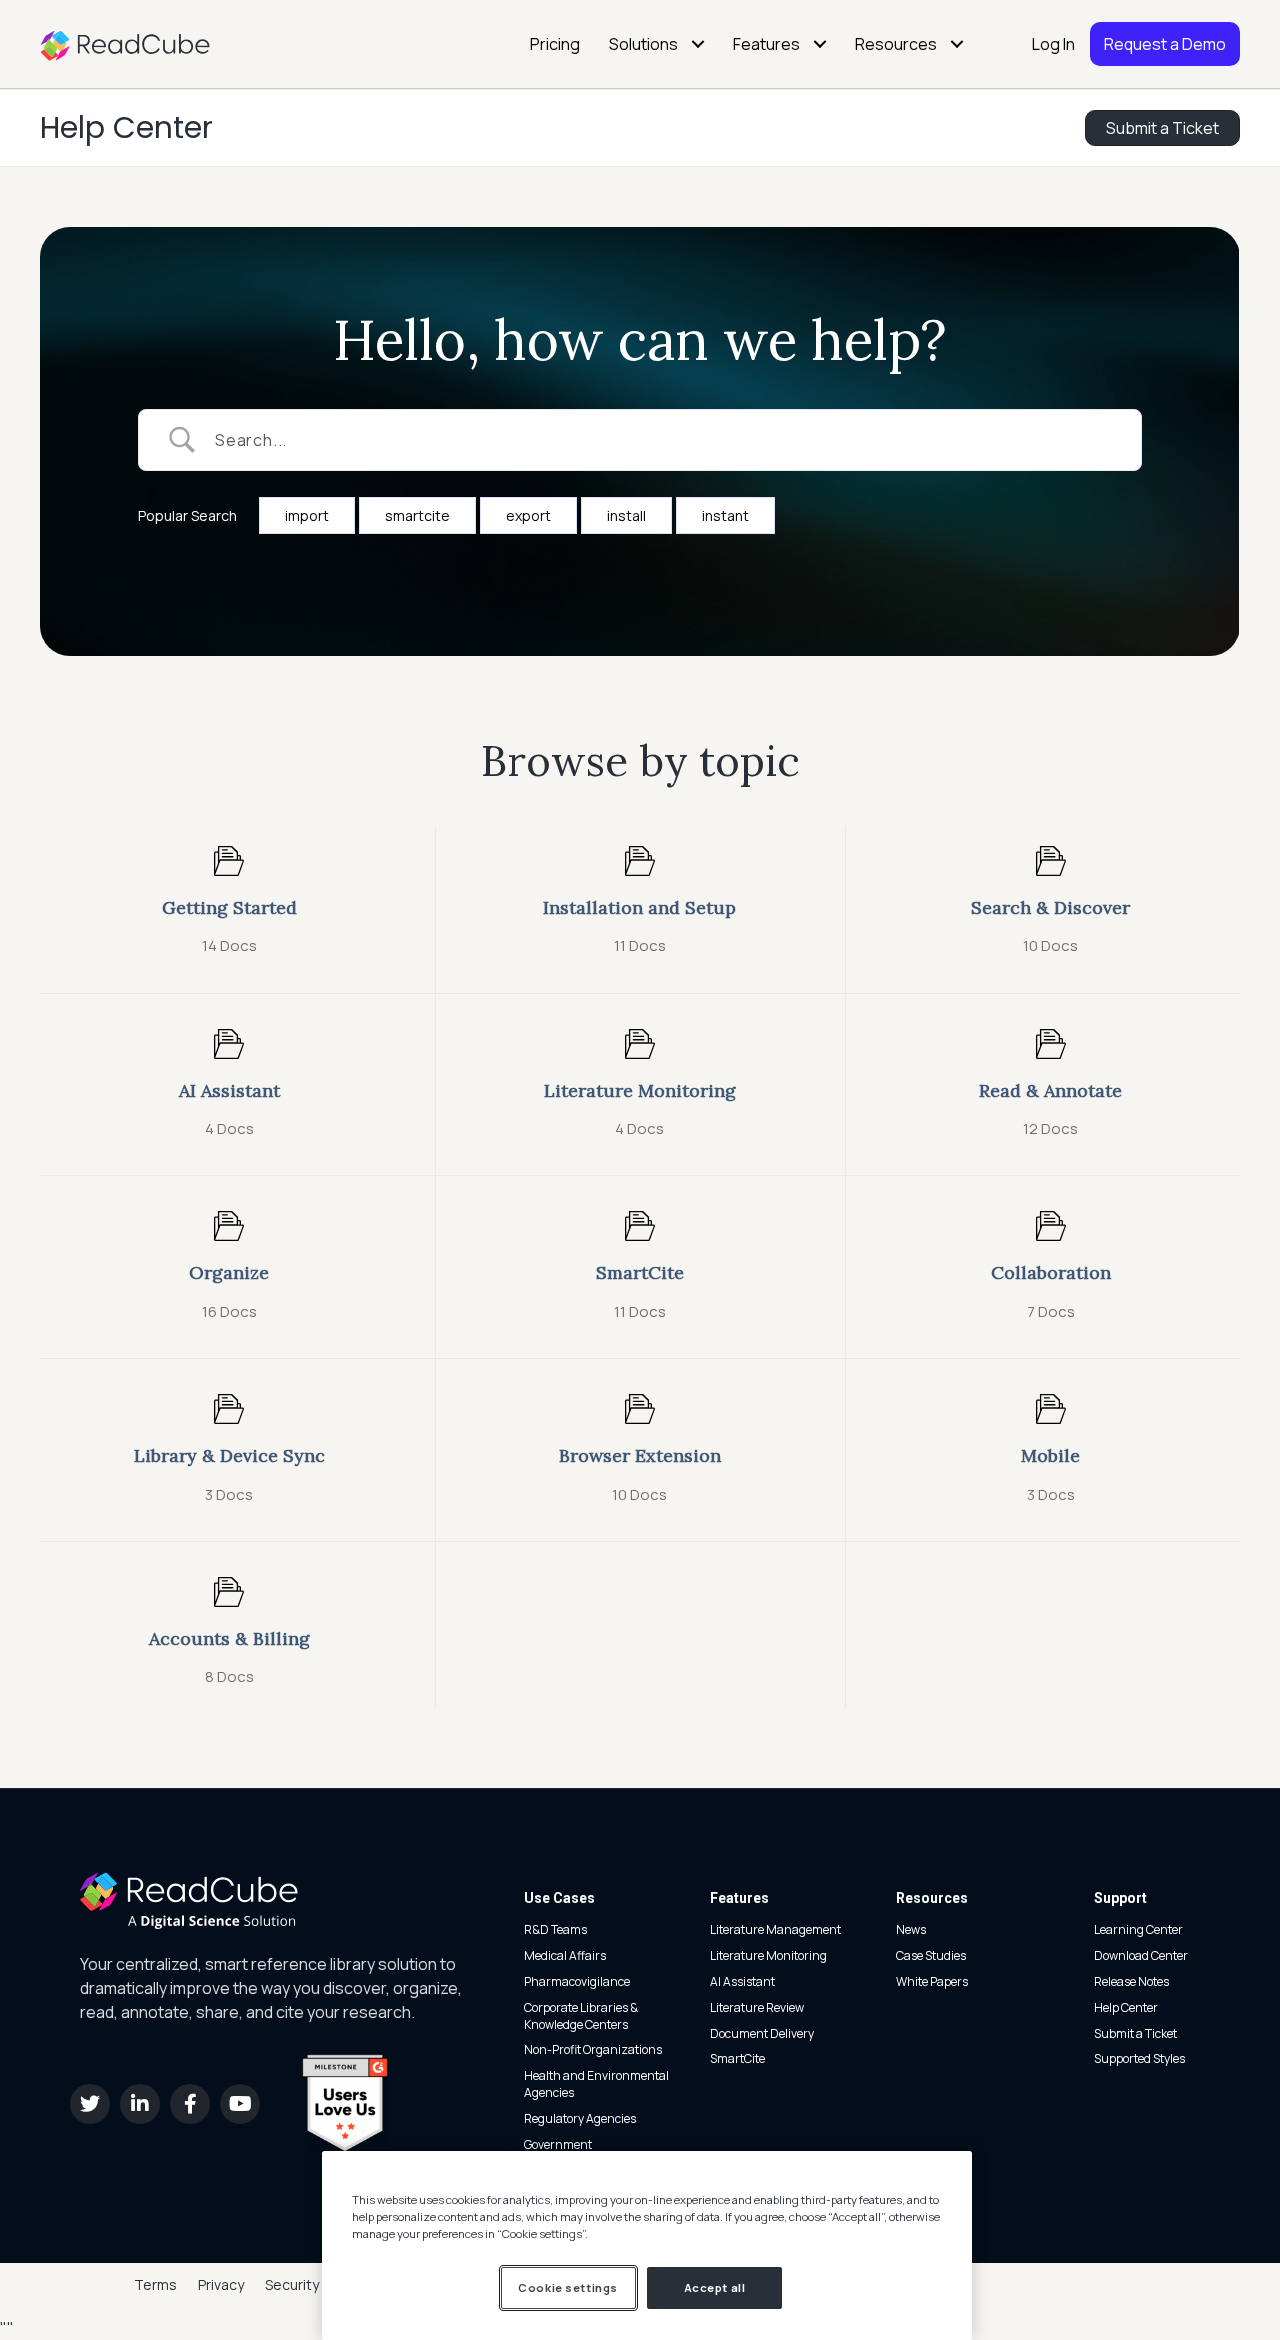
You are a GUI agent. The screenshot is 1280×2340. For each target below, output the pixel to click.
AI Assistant (742, 1981)
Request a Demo (1165, 44)
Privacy (221, 2285)
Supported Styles (1139, 2058)
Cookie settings (568, 2287)
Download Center (1141, 1955)
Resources (896, 44)
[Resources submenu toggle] (957, 44)
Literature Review (757, 2007)
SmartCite (737, 2058)
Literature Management (775, 1929)
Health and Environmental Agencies (596, 2084)
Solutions (643, 44)
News (911, 1929)
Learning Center (1138, 1929)
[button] (90, 2104)
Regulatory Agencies (580, 2118)
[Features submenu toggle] (820, 44)
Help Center (126, 127)
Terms (155, 2285)
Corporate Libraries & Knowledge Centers (581, 2016)
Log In (1053, 44)
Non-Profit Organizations (593, 2049)
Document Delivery (762, 2033)
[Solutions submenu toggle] (698, 44)
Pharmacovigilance (577, 1981)
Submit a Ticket (1135, 2033)
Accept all (715, 2287)
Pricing (555, 44)
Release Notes (1131, 1981)
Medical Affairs (565, 1955)
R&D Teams (555, 1929)
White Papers (932, 1981)
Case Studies (931, 1955)
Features (766, 44)
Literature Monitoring (768, 1955)
